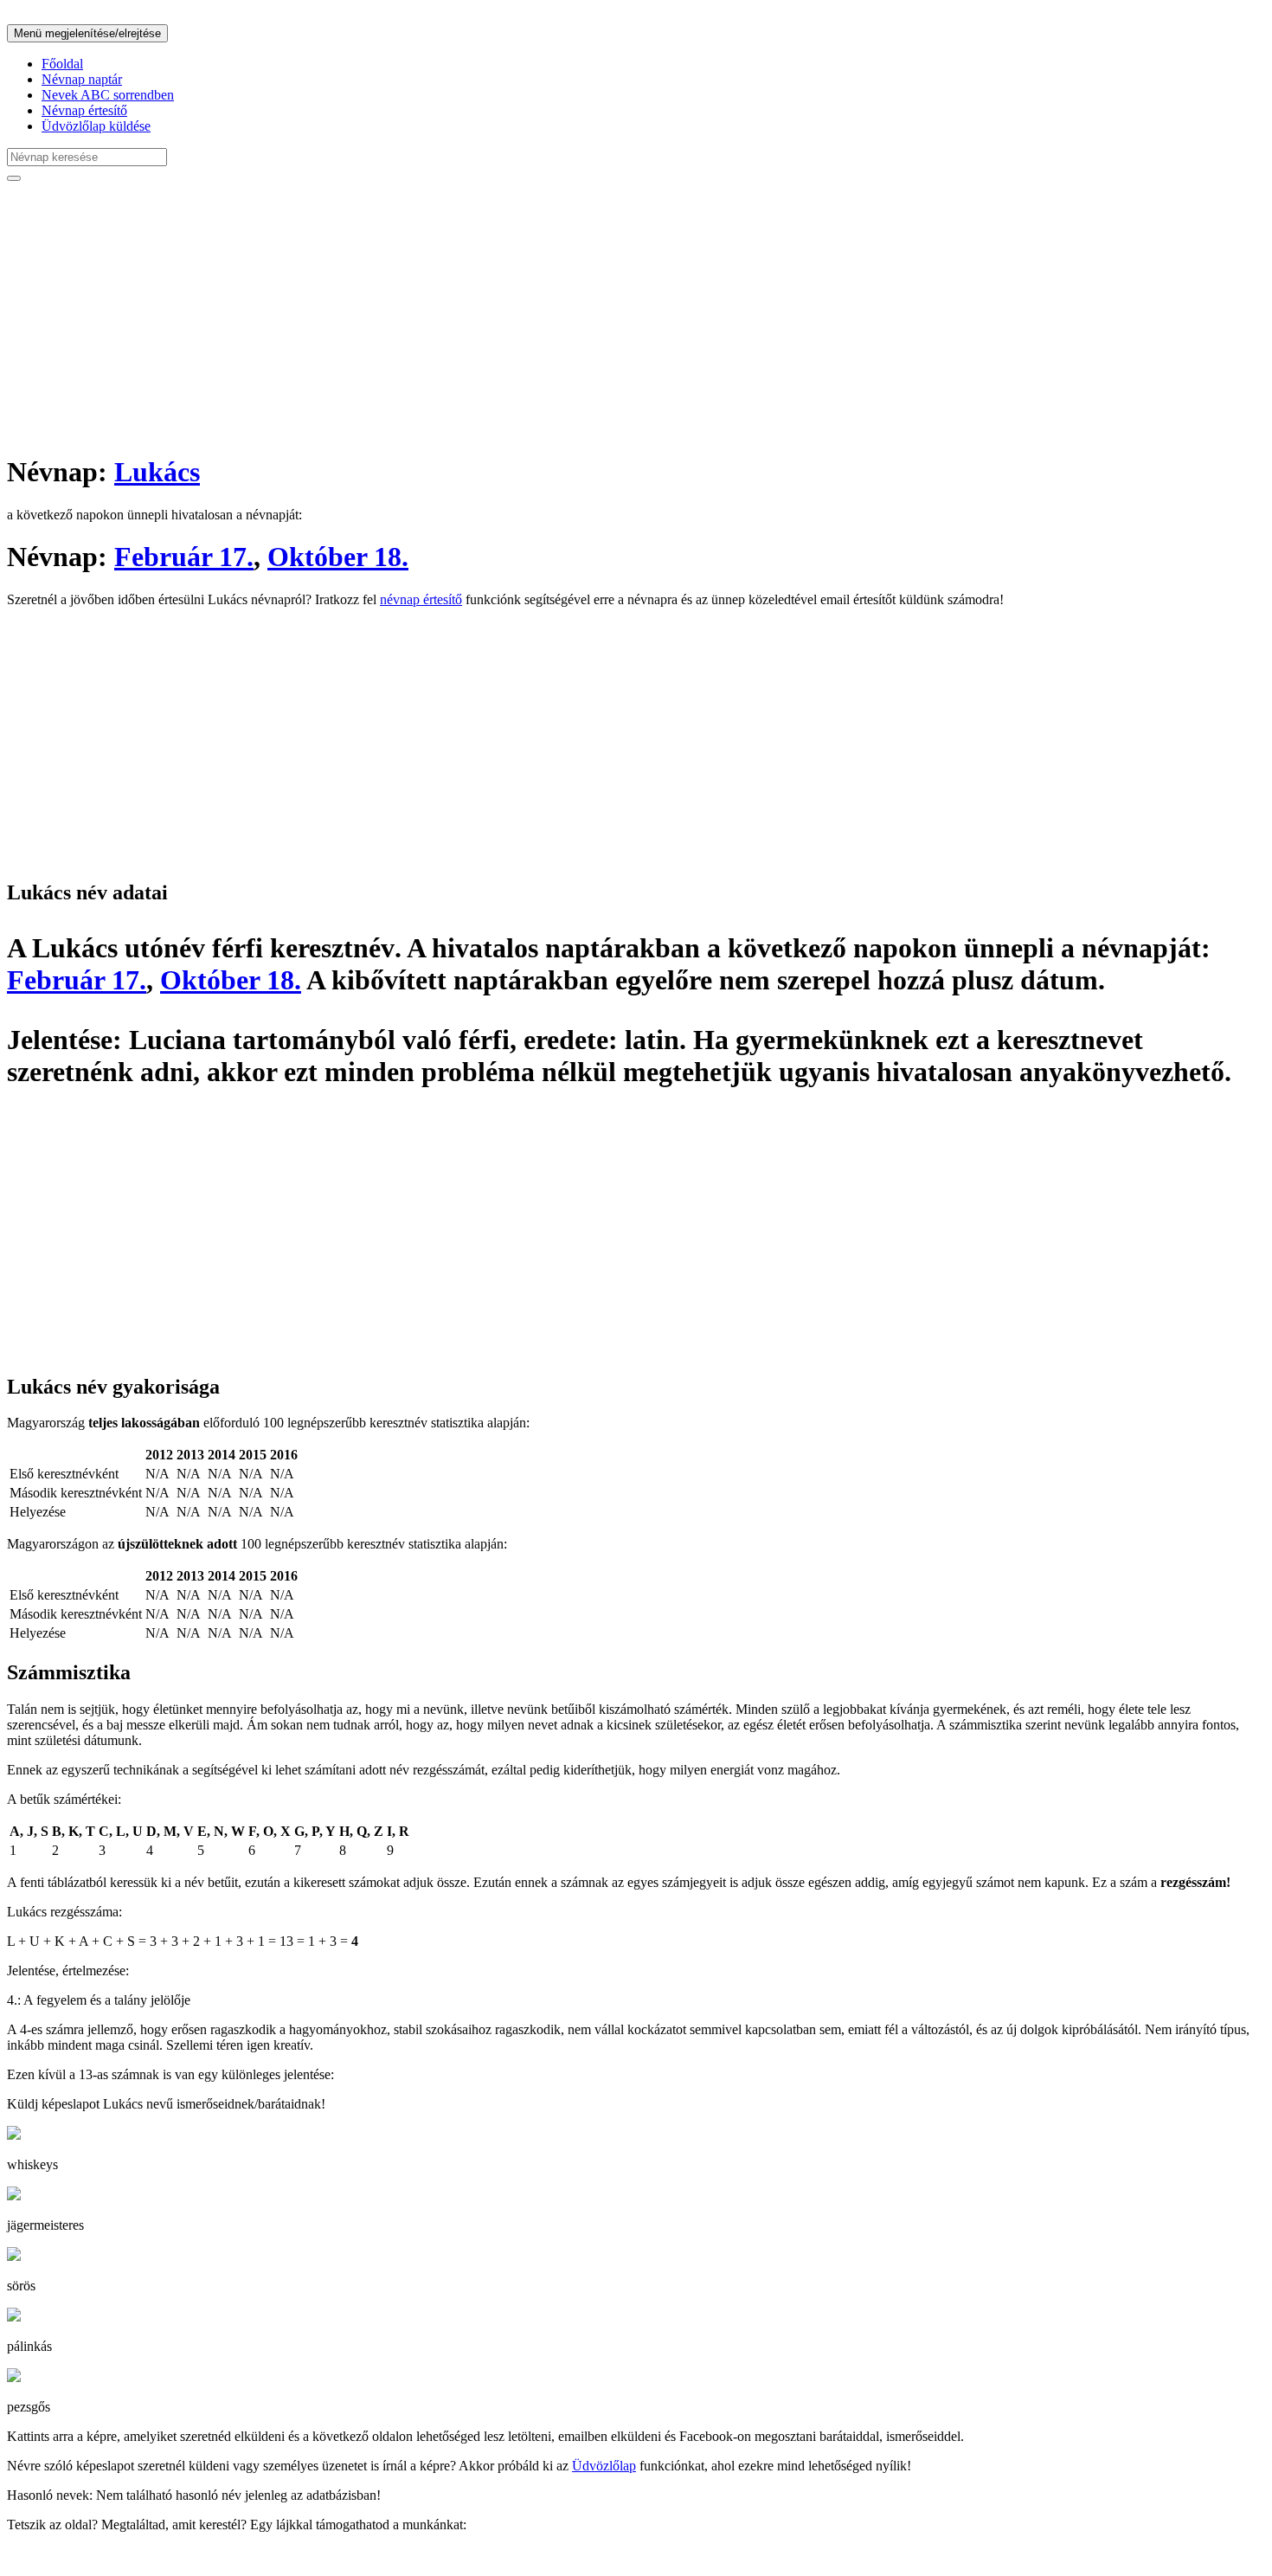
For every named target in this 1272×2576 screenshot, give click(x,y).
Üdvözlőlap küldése (96, 126)
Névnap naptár (82, 79)
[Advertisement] (526, 317)
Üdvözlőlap (604, 2466)
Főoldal (62, 64)
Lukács (157, 472)
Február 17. (184, 557)
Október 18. (338, 557)
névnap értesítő (421, 599)
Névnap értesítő (84, 110)
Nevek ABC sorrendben (108, 95)
